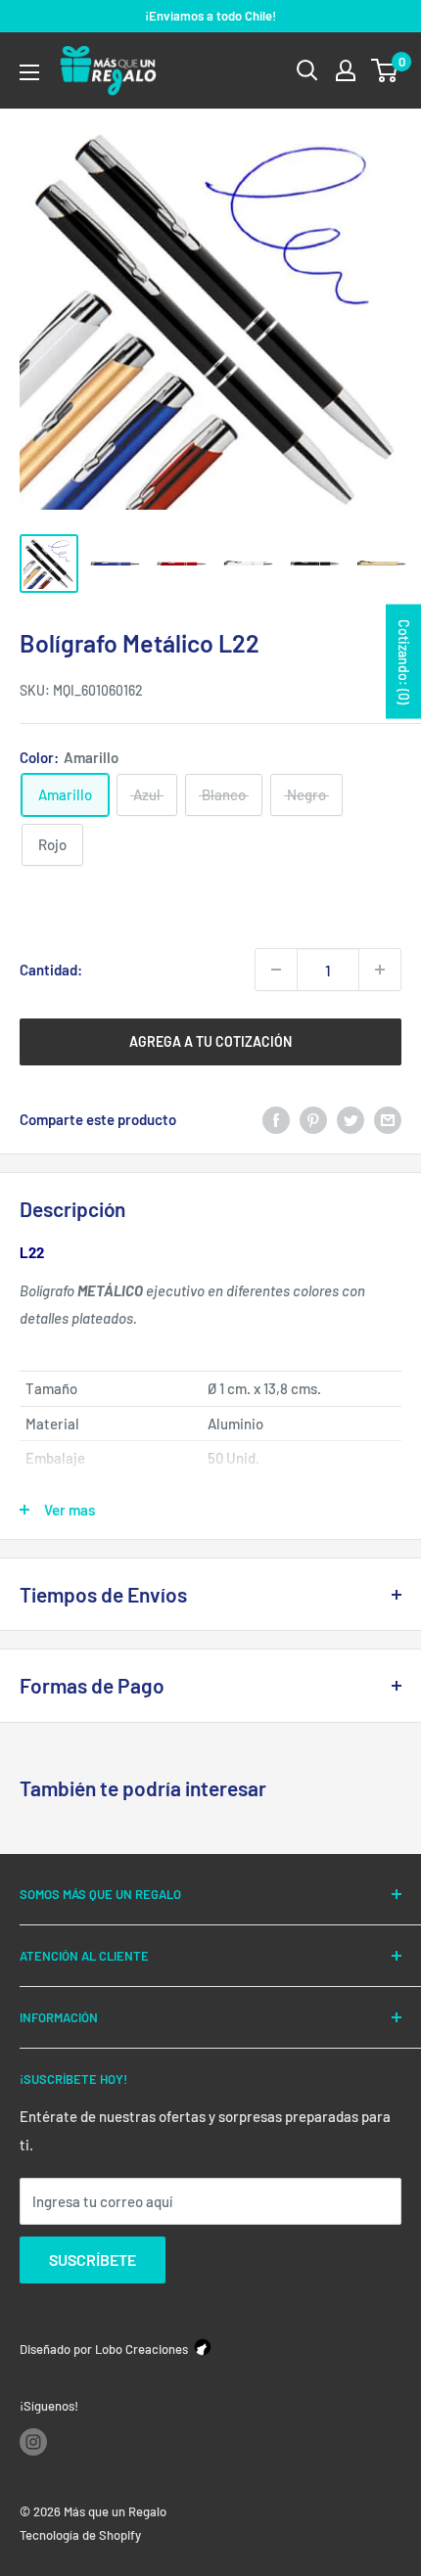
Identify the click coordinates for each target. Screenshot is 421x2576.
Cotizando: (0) (404, 662)
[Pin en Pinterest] (313, 1119)
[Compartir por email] (388, 1119)
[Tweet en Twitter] (351, 1119)
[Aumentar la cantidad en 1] (380, 970)
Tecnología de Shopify (80, 2535)
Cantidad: (51, 970)
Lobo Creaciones (141, 2349)
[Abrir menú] (29, 72)
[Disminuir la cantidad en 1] (276, 970)
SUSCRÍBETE (93, 2260)
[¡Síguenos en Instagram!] (33, 2442)
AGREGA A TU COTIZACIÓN (210, 1041)
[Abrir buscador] (307, 70)
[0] (385, 70)
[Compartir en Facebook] (276, 1119)
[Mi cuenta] (346, 70)
